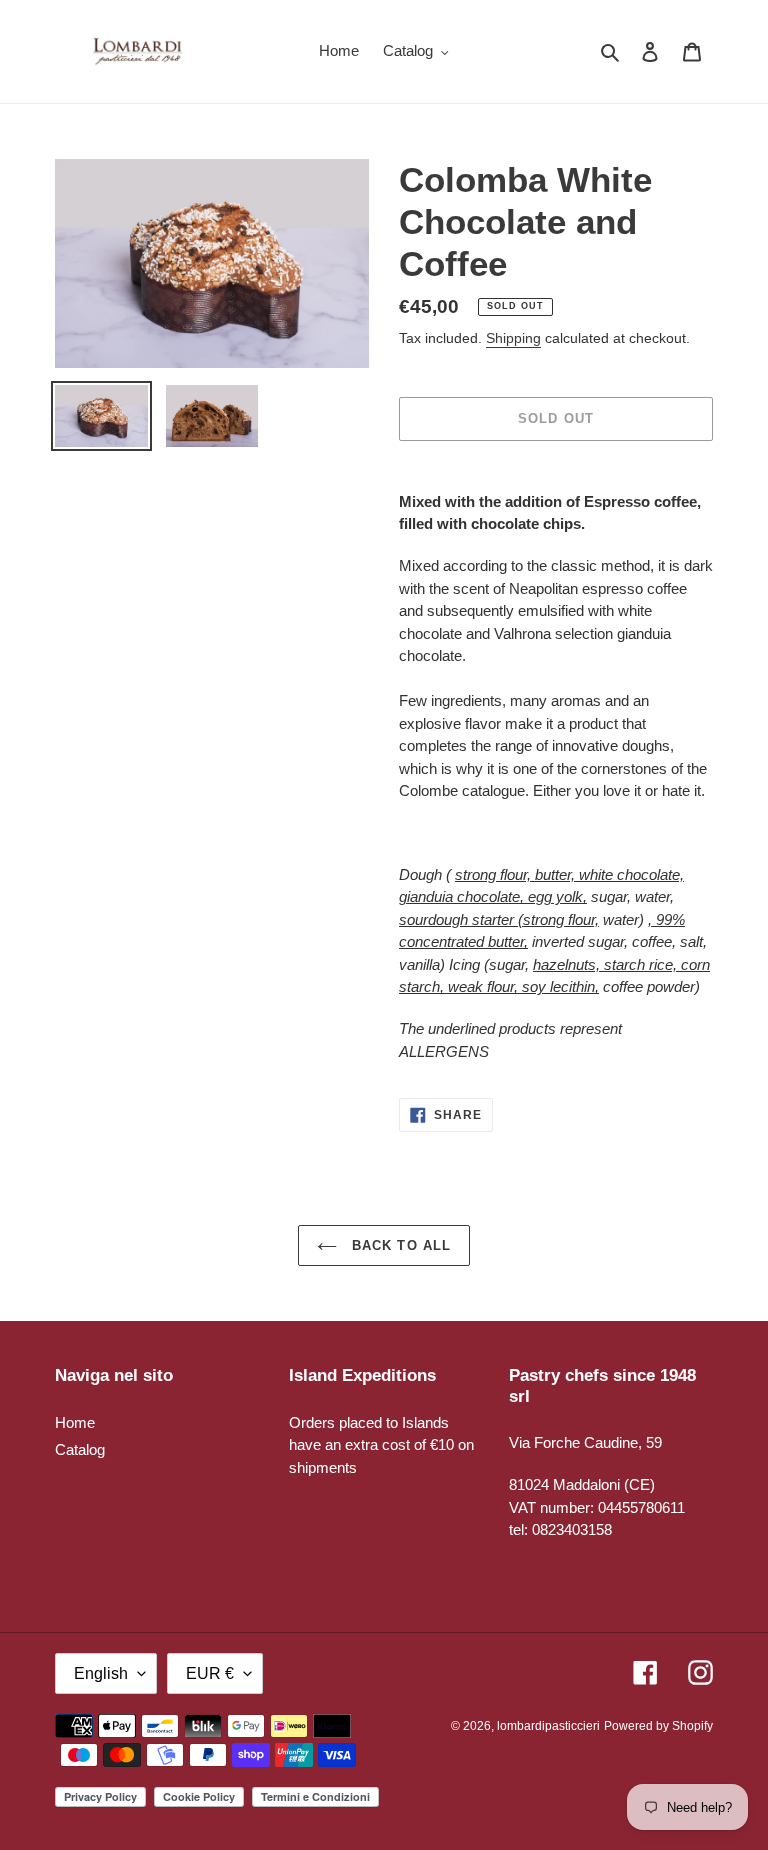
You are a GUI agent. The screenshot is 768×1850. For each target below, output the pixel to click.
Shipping (513, 338)
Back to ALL (398, 1245)
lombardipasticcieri (548, 1726)
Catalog (80, 1449)
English (101, 1673)
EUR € (210, 1673)
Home (75, 1422)
